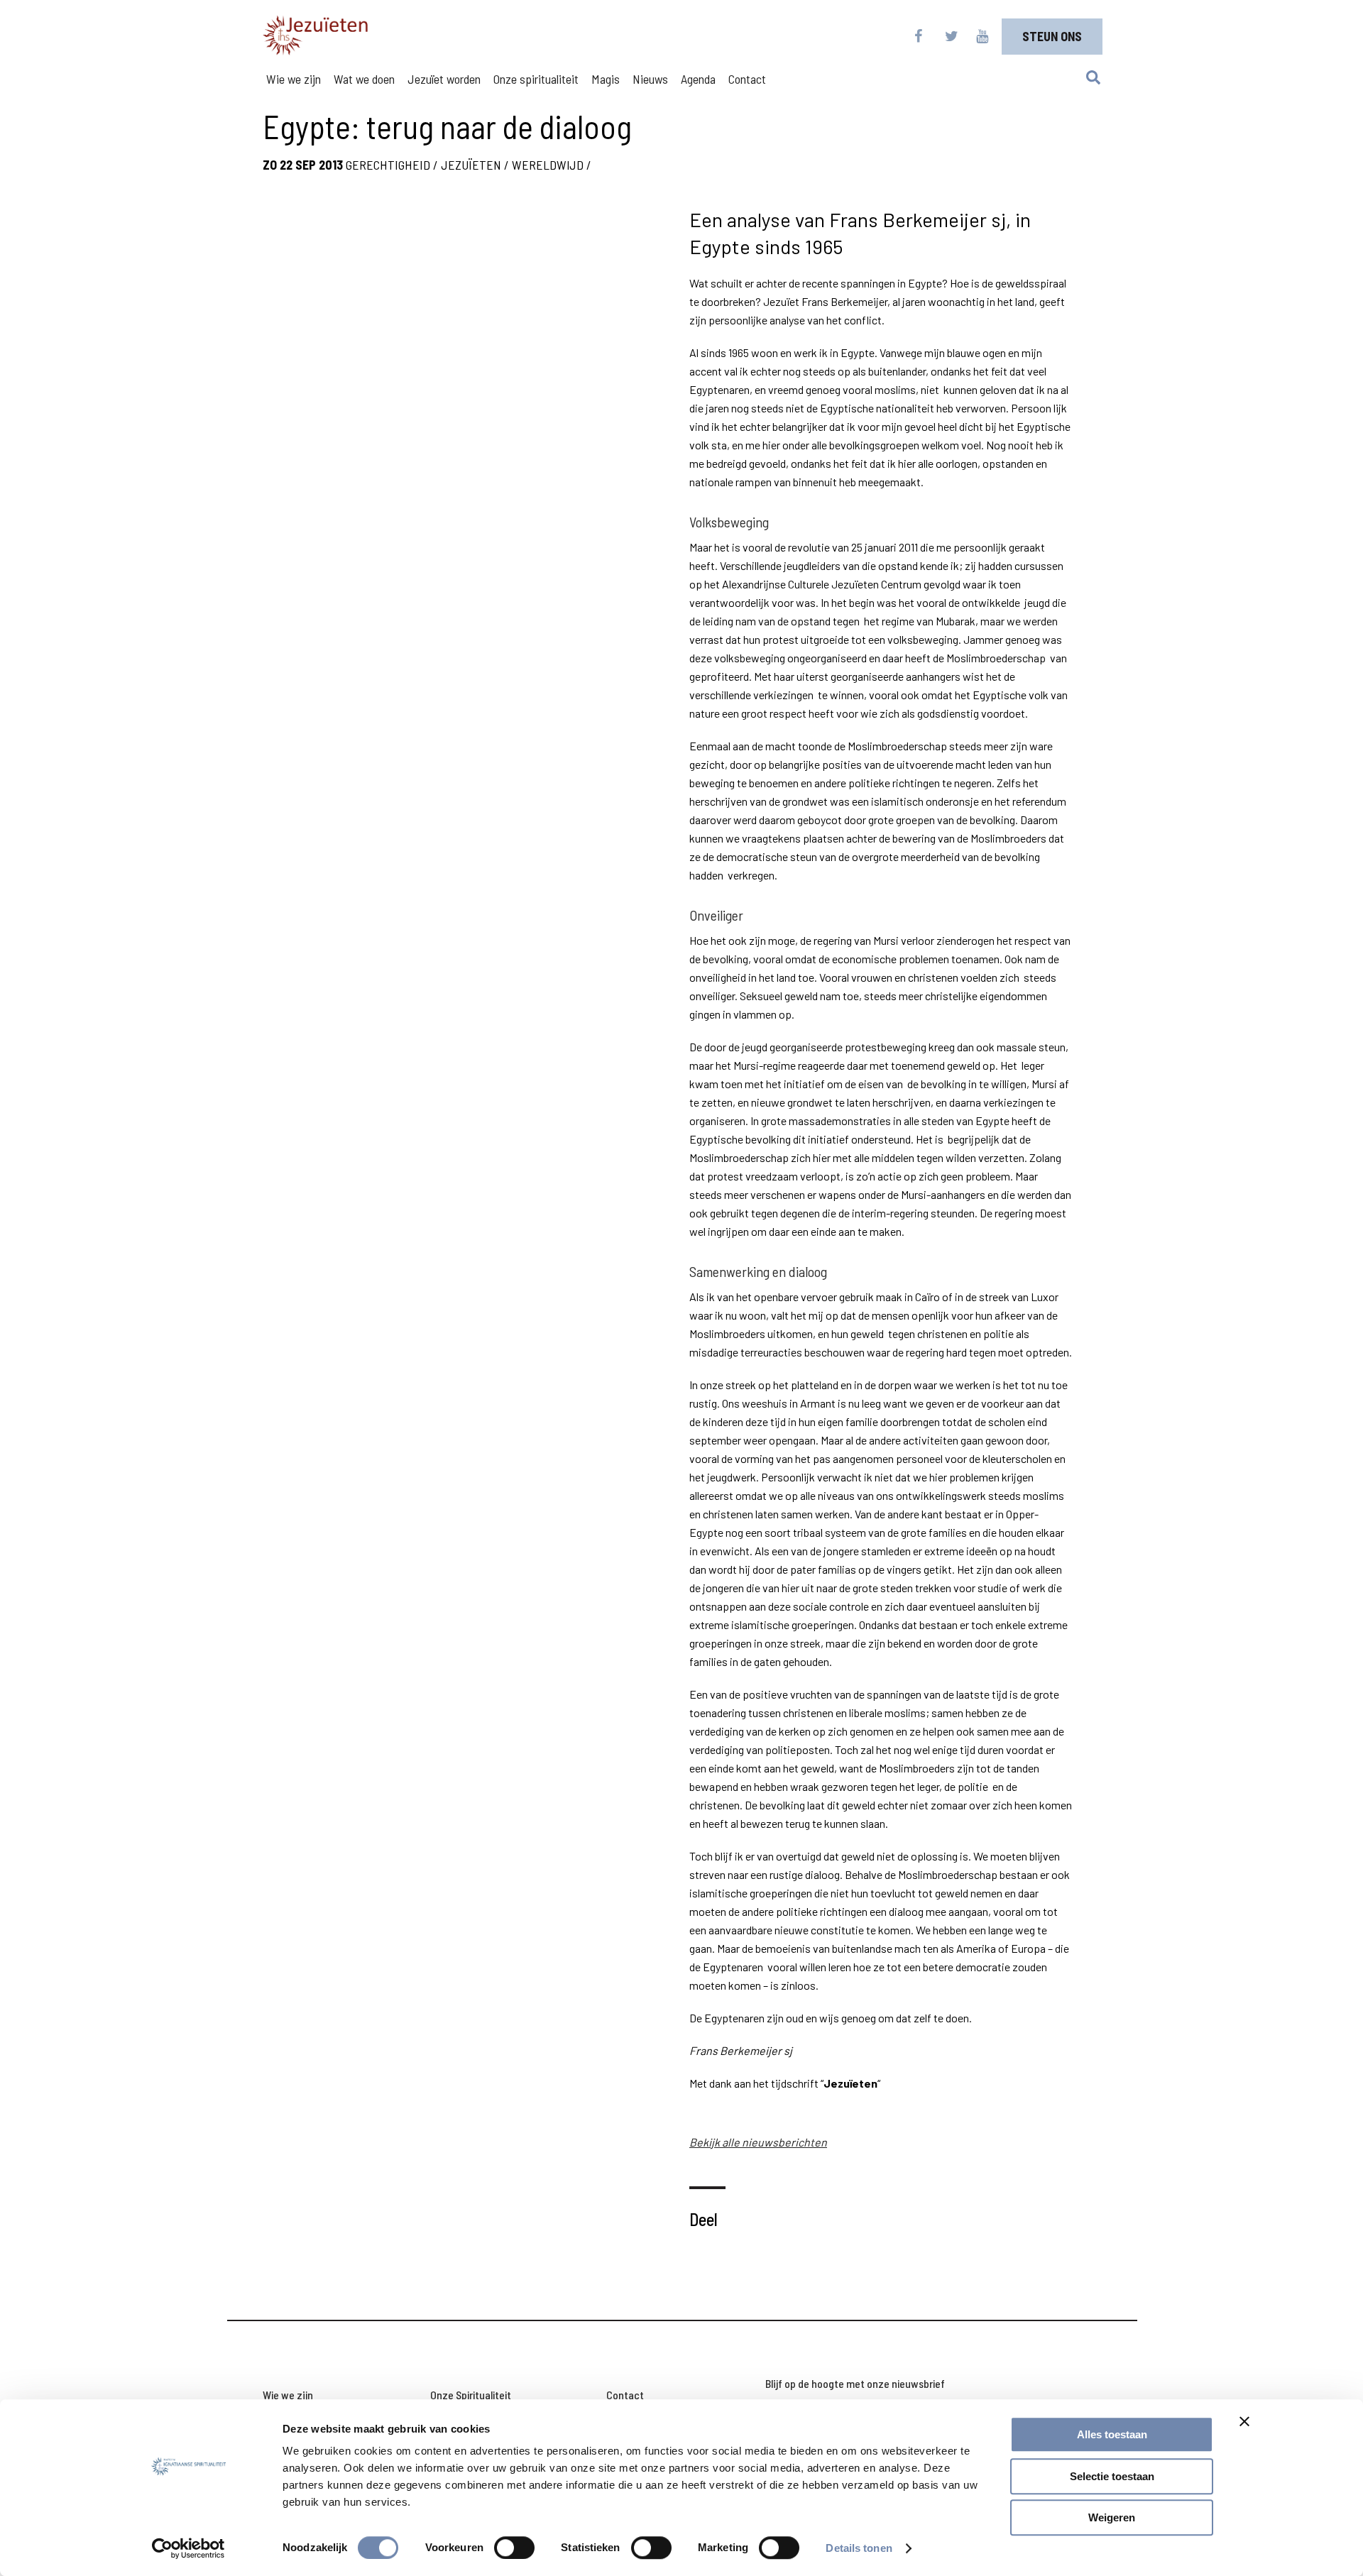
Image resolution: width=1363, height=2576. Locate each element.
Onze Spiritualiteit (471, 2395)
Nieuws (650, 79)
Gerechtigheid (388, 165)
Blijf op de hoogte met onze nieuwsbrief (855, 2383)
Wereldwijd (548, 165)
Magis (606, 79)
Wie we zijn (294, 79)
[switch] (514, 2548)
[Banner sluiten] (1244, 2421)
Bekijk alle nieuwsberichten (758, 2142)
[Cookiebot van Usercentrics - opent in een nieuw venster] (188, 2548)
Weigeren (1112, 2517)
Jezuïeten (471, 165)
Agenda (698, 79)
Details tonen (859, 2548)
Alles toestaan (1112, 2434)
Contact (747, 79)
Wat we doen (364, 79)
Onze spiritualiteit (536, 79)
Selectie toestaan (1112, 2476)
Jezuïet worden (444, 79)
